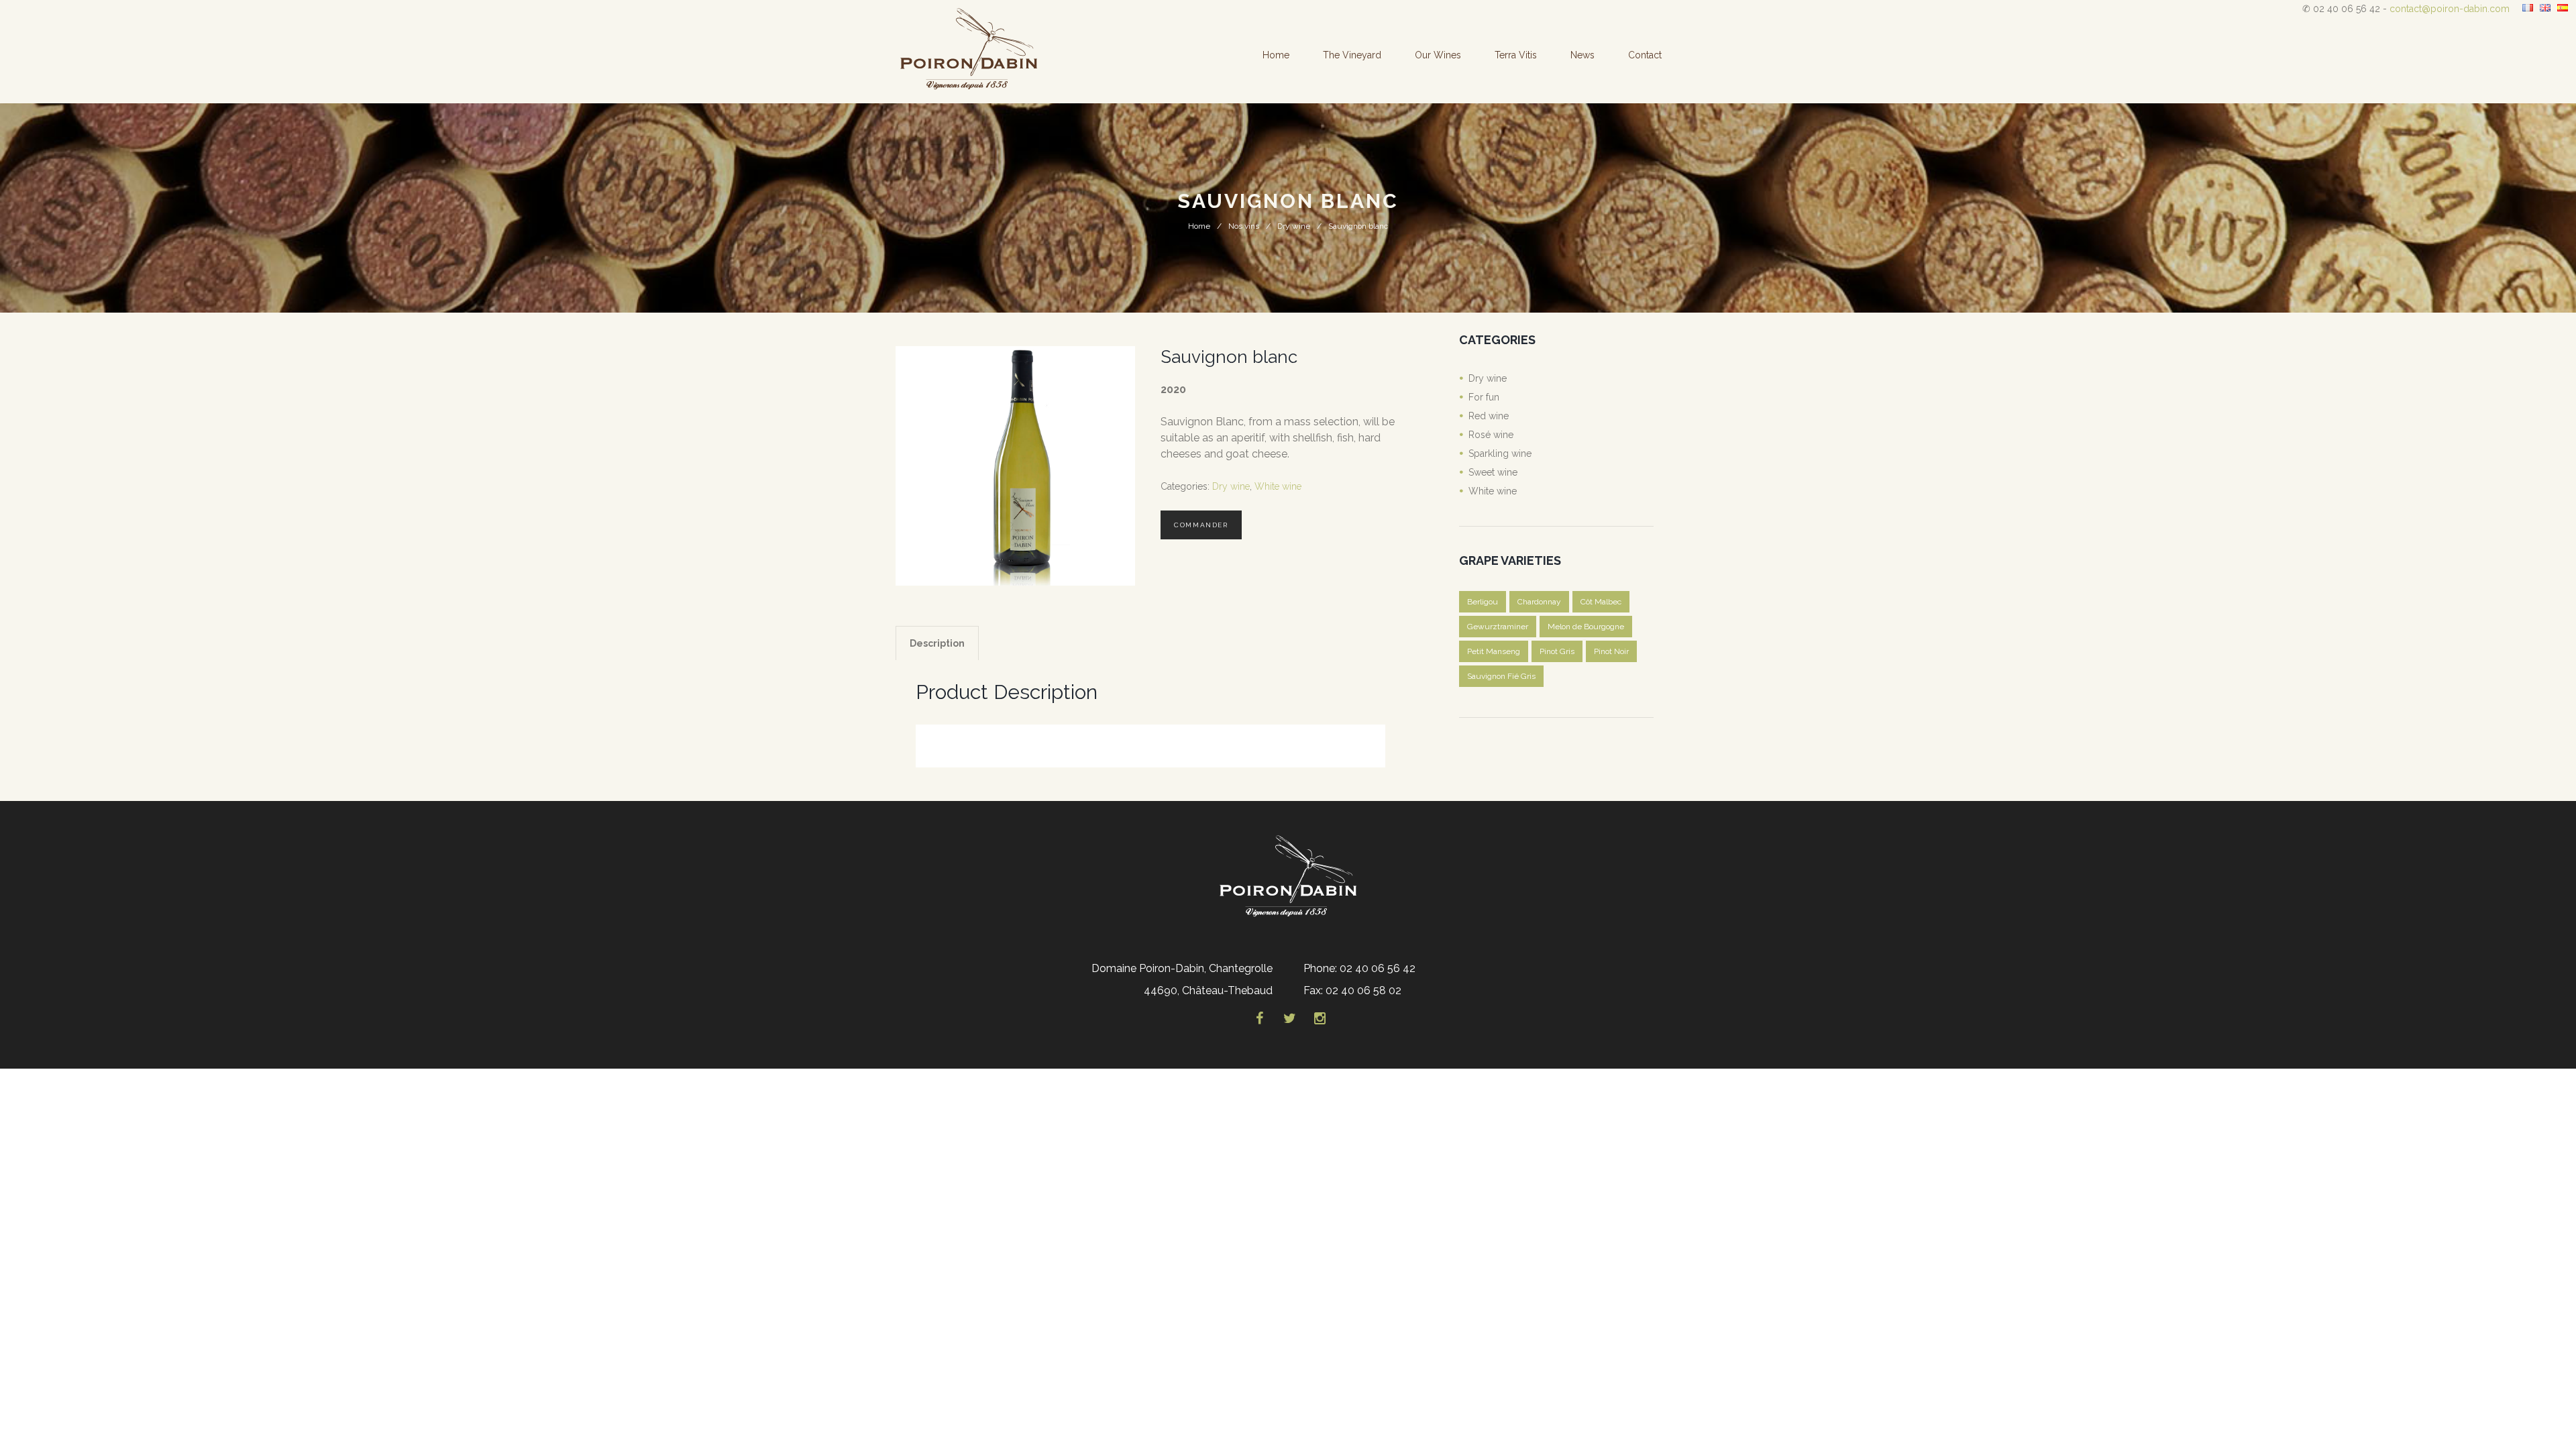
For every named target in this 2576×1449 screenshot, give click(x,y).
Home (1276, 55)
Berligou (1483, 602)
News (1582, 55)
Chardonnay (1539, 602)
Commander (1201, 525)
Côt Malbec (1601, 602)
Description (937, 643)
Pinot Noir (1611, 651)
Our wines (1438, 55)
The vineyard (1352, 55)
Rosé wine (1491, 435)
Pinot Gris (1557, 651)
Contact (1645, 55)
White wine (1278, 486)
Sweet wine (1493, 472)
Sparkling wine (1500, 453)
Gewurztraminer (1498, 627)
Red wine (1489, 416)
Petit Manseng (1494, 651)
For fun (1484, 397)
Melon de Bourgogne (1586, 627)
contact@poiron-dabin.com (2450, 9)
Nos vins (1244, 226)
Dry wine (1294, 226)
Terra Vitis (1516, 55)
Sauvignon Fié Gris (1501, 676)
